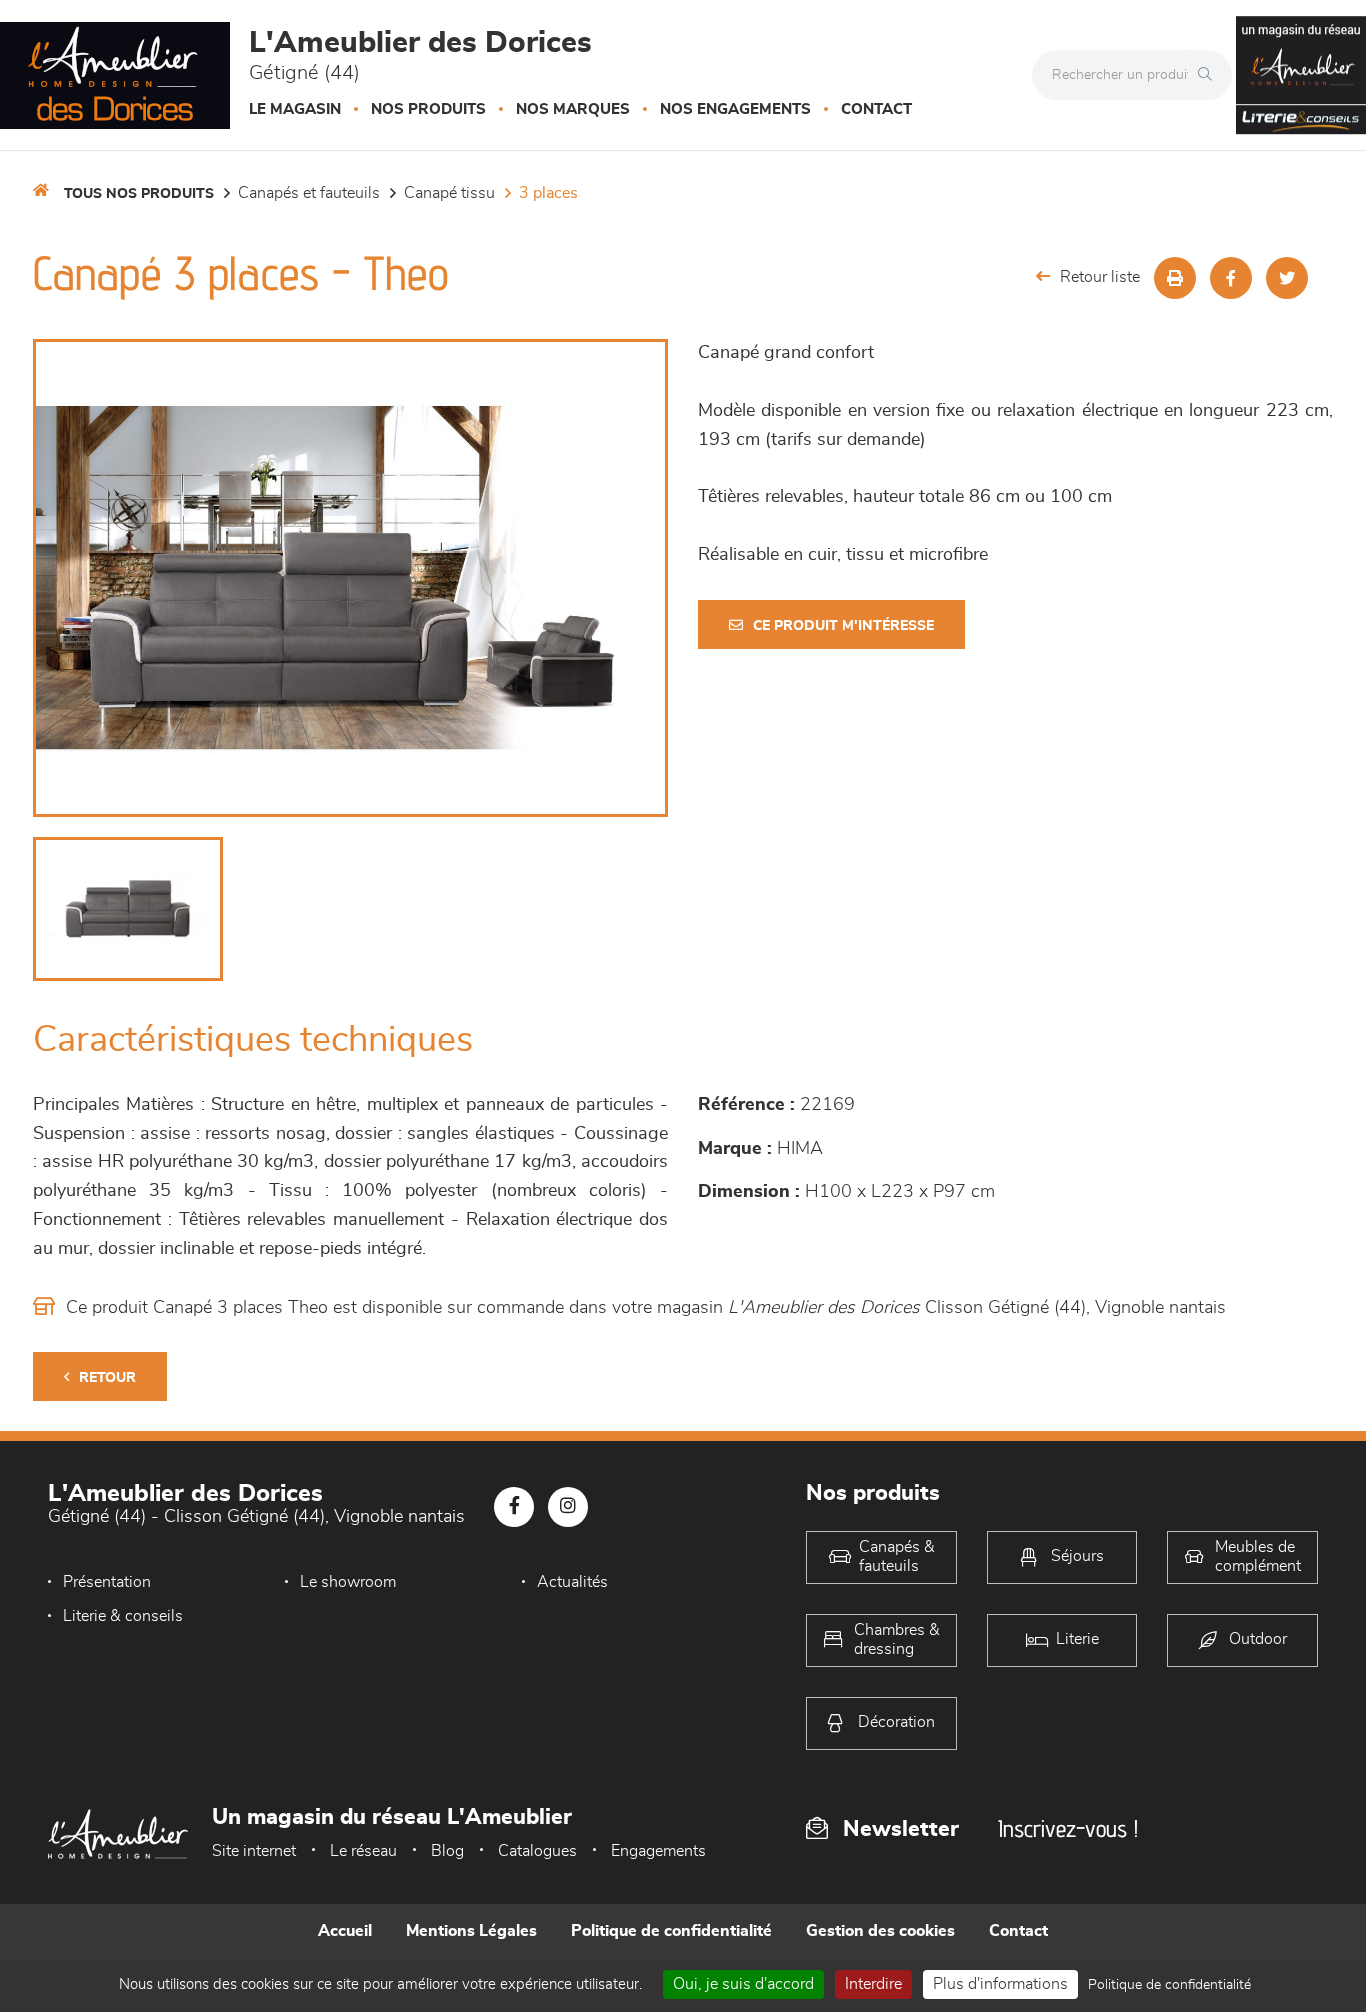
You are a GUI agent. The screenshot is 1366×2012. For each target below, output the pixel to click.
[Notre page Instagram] (568, 1507)
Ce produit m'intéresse (843, 626)
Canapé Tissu (449, 193)
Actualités (572, 1582)
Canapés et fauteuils (309, 193)
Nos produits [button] (428, 109)
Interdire (873, 1984)
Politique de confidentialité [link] (1169, 1985)
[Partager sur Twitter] (1287, 278)
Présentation (107, 1582)
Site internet (254, 1851)
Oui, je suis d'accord (743, 1984)
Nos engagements (735, 109)
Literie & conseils (123, 1616)
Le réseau (363, 1851)
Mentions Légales (471, 1931)
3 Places (548, 193)
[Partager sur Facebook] (1231, 278)
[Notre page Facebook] (514, 1507)
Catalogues (537, 1851)
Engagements (658, 1851)
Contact (876, 109)
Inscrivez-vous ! (1068, 1828)
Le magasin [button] (295, 109)
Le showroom (348, 1582)
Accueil (345, 1931)
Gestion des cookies (880, 1931)
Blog (447, 1851)
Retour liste (1100, 277)
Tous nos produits (139, 194)
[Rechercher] (1210, 75)
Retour (107, 1378)
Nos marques (573, 109)
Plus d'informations (1000, 1984)
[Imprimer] (1175, 278)
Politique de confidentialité (671, 1931)
